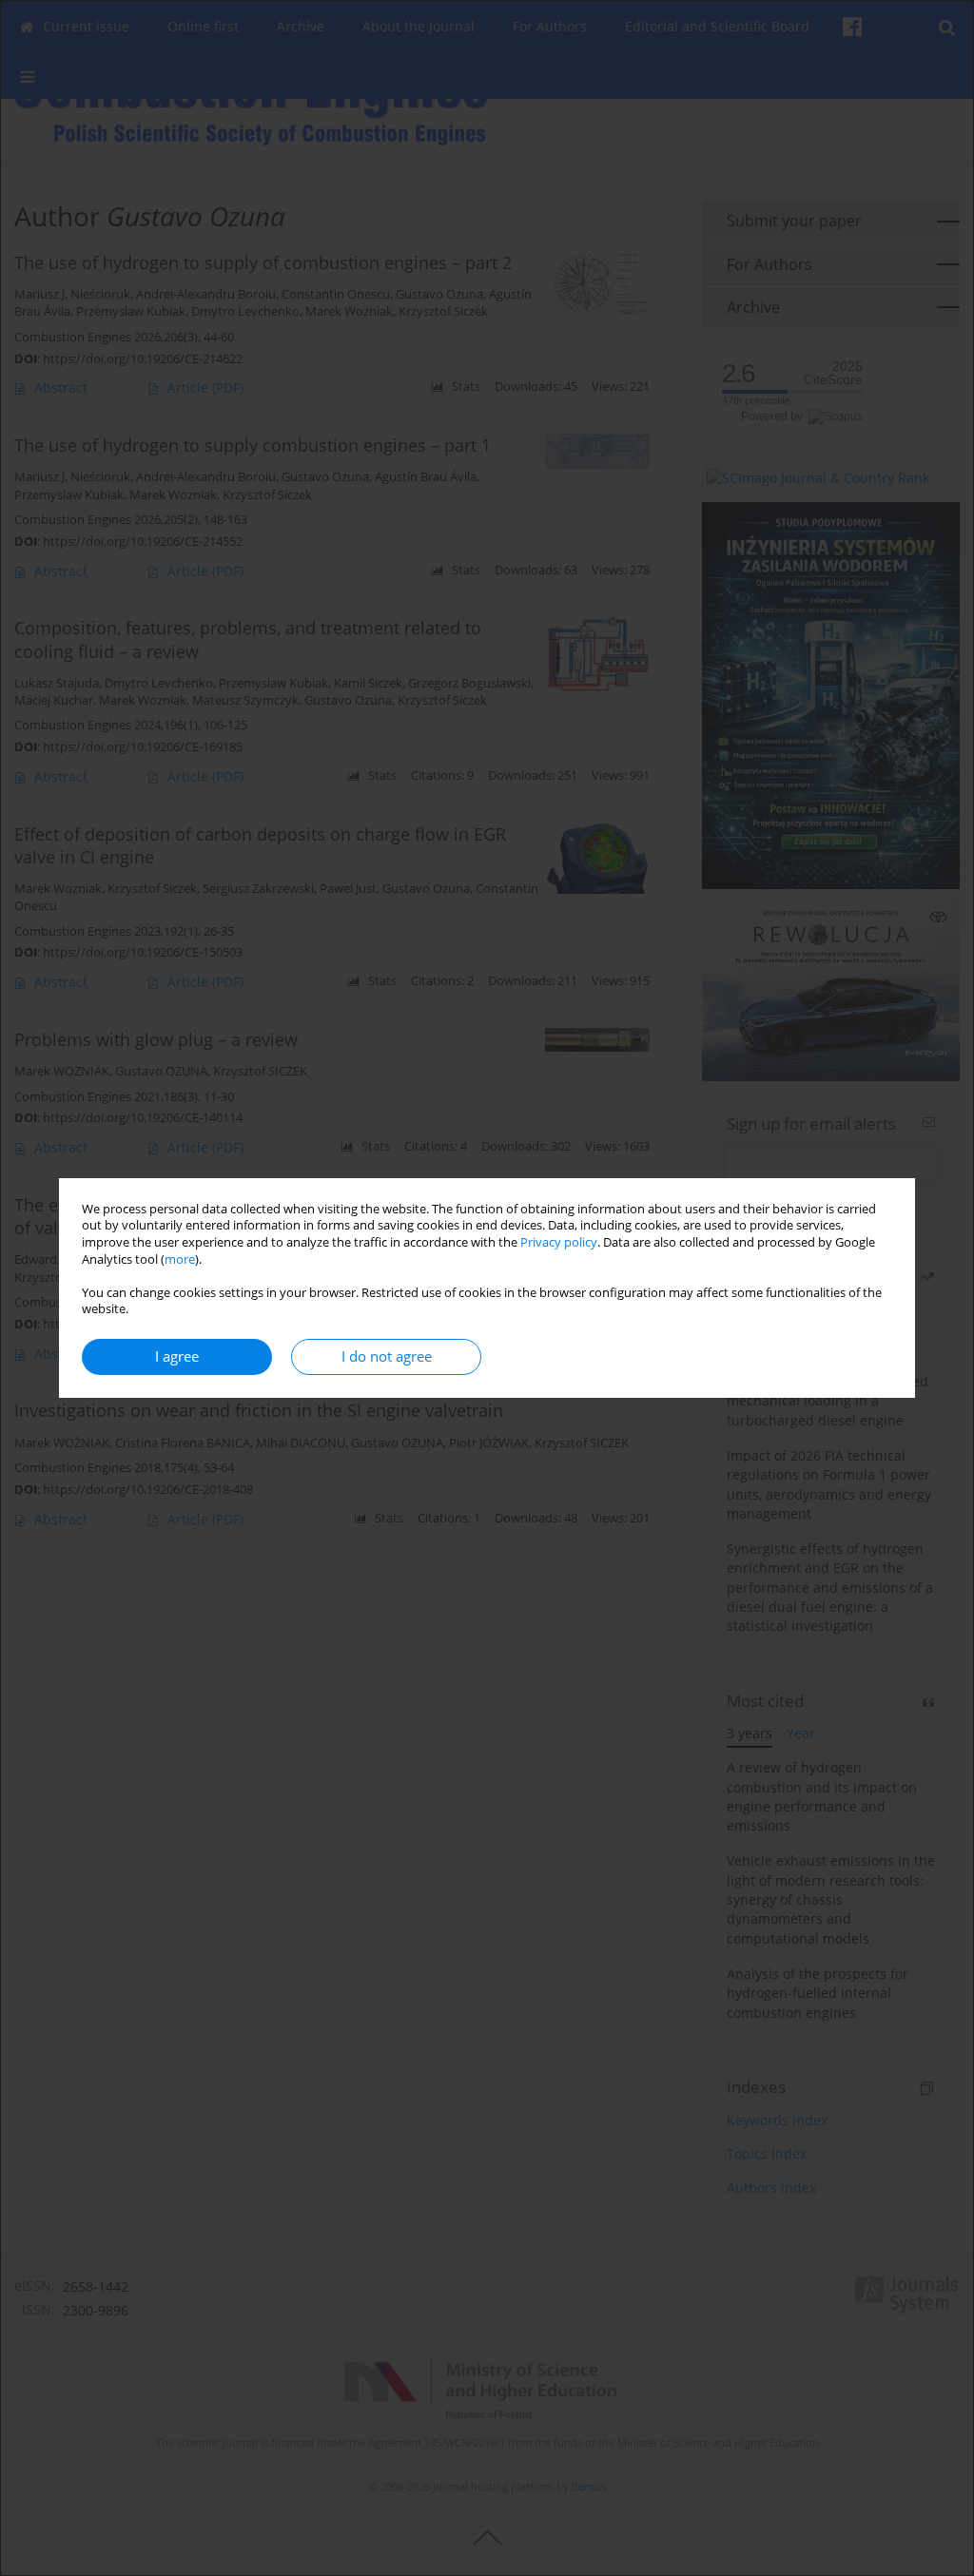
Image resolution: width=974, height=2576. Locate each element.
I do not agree (387, 1356)
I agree (177, 1356)
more (180, 1259)
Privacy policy (559, 1242)
